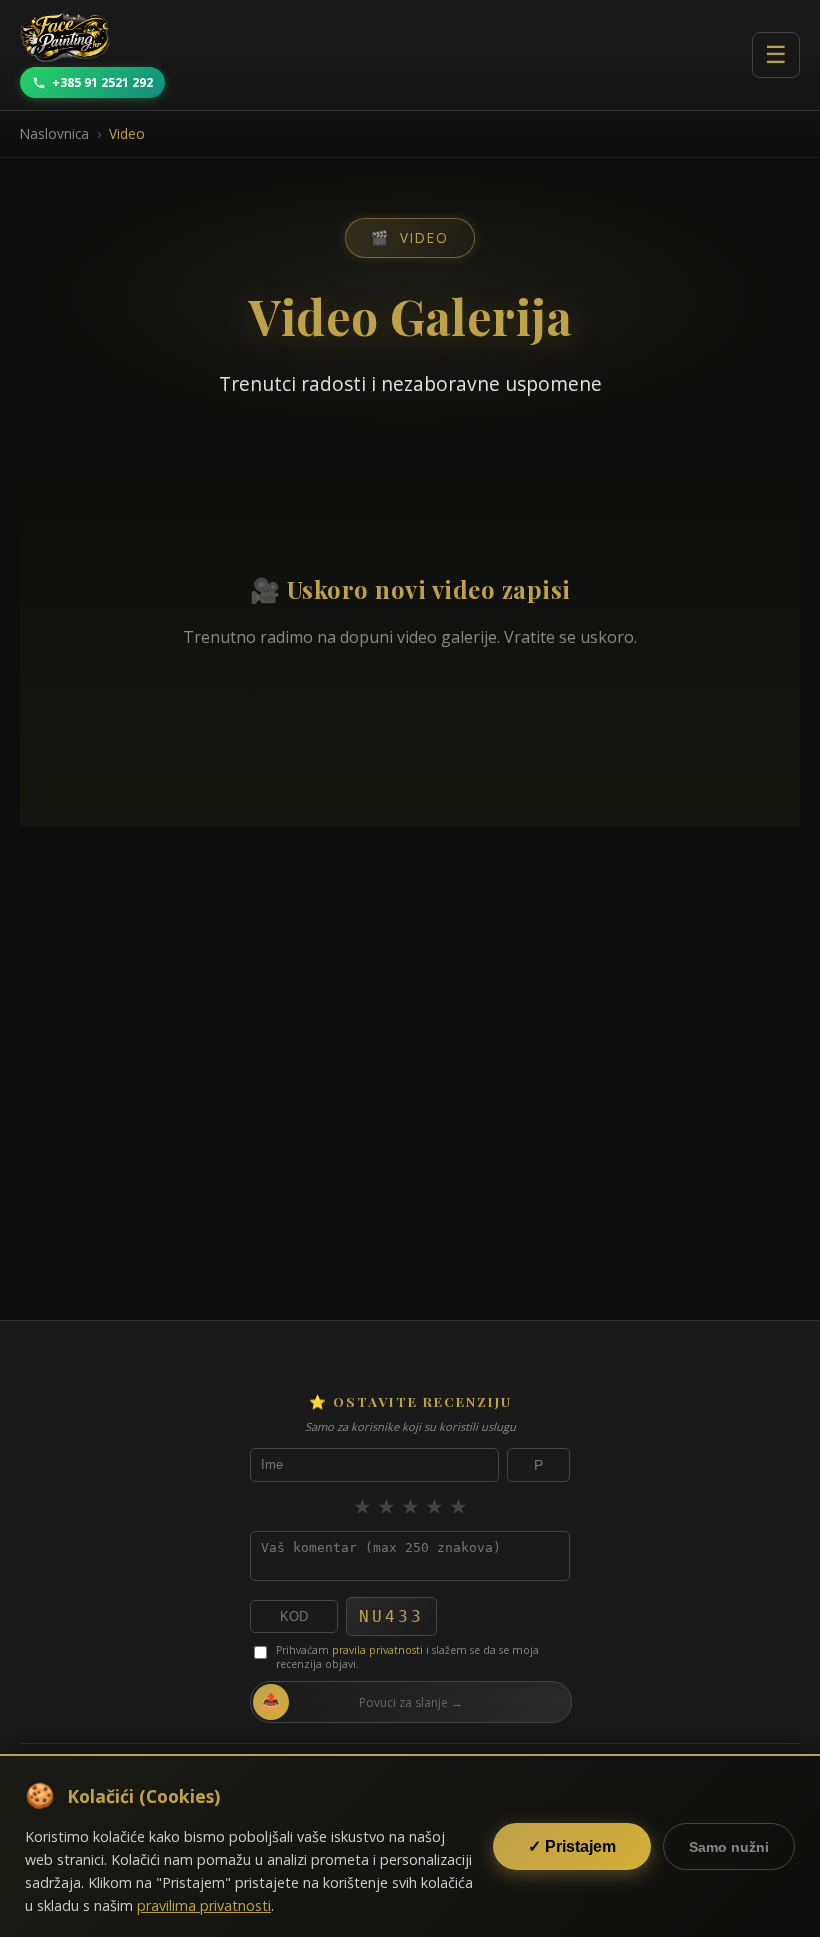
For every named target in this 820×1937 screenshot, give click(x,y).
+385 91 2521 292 (102, 82)
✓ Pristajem (572, 1846)
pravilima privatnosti (204, 1905)
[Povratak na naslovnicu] (65, 37)
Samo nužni (729, 1847)
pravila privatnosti (377, 1650)
